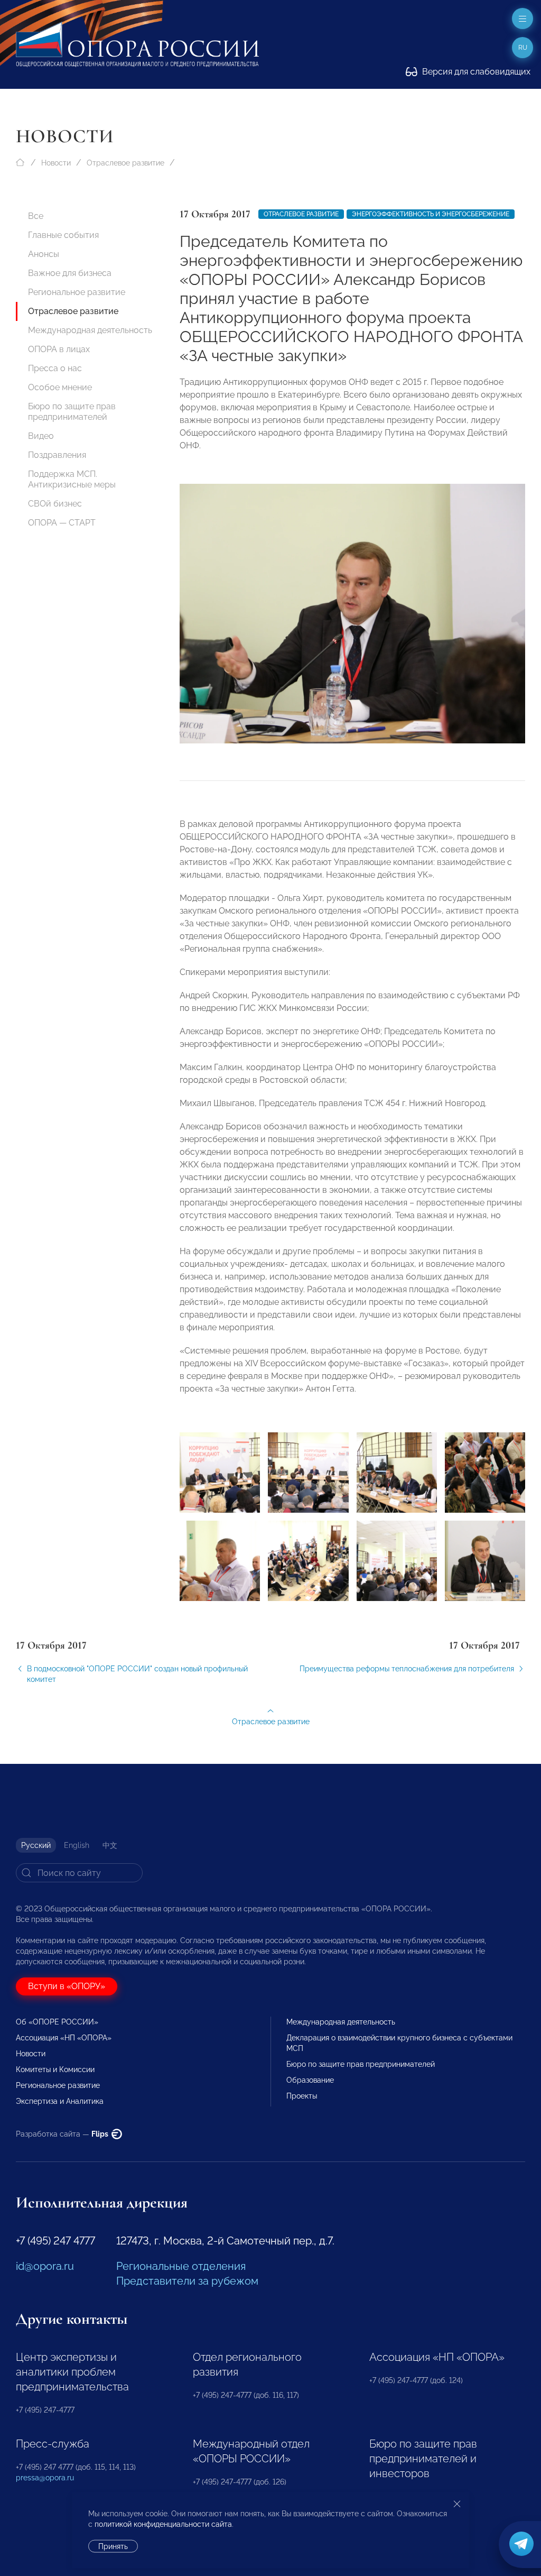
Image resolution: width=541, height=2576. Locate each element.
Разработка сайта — (63, 2134)
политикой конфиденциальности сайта (163, 2524)
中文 (110, 1845)
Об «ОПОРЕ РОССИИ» (57, 2022)
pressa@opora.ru (45, 2478)
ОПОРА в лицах (59, 349)
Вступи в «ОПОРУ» (67, 1986)
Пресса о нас (55, 368)
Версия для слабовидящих (475, 72)
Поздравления (57, 455)
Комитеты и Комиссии (55, 2069)
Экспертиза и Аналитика (60, 2101)
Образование (310, 2080)
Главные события (63, 235)
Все (36, 216)
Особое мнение (60, 387)
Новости (56, 163)
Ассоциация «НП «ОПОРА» (64, 2038)
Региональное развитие (77, 292)
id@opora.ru (45, 2266)
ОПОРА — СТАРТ (62, 523)
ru (523, 48)
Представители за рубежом (187, 2281)
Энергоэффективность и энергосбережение (431, 214)
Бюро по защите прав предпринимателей (72, 412)
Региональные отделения (181, 2266)
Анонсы (44, 254)
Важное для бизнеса (70, 273)
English (77, 1845)
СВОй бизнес (55, 504)
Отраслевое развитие (125, 163)
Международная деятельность (90, 330)
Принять (113, 2546)
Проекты (302, 2096)
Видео (41, 436)
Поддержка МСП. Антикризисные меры (72, 479)
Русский (36, 1845)
